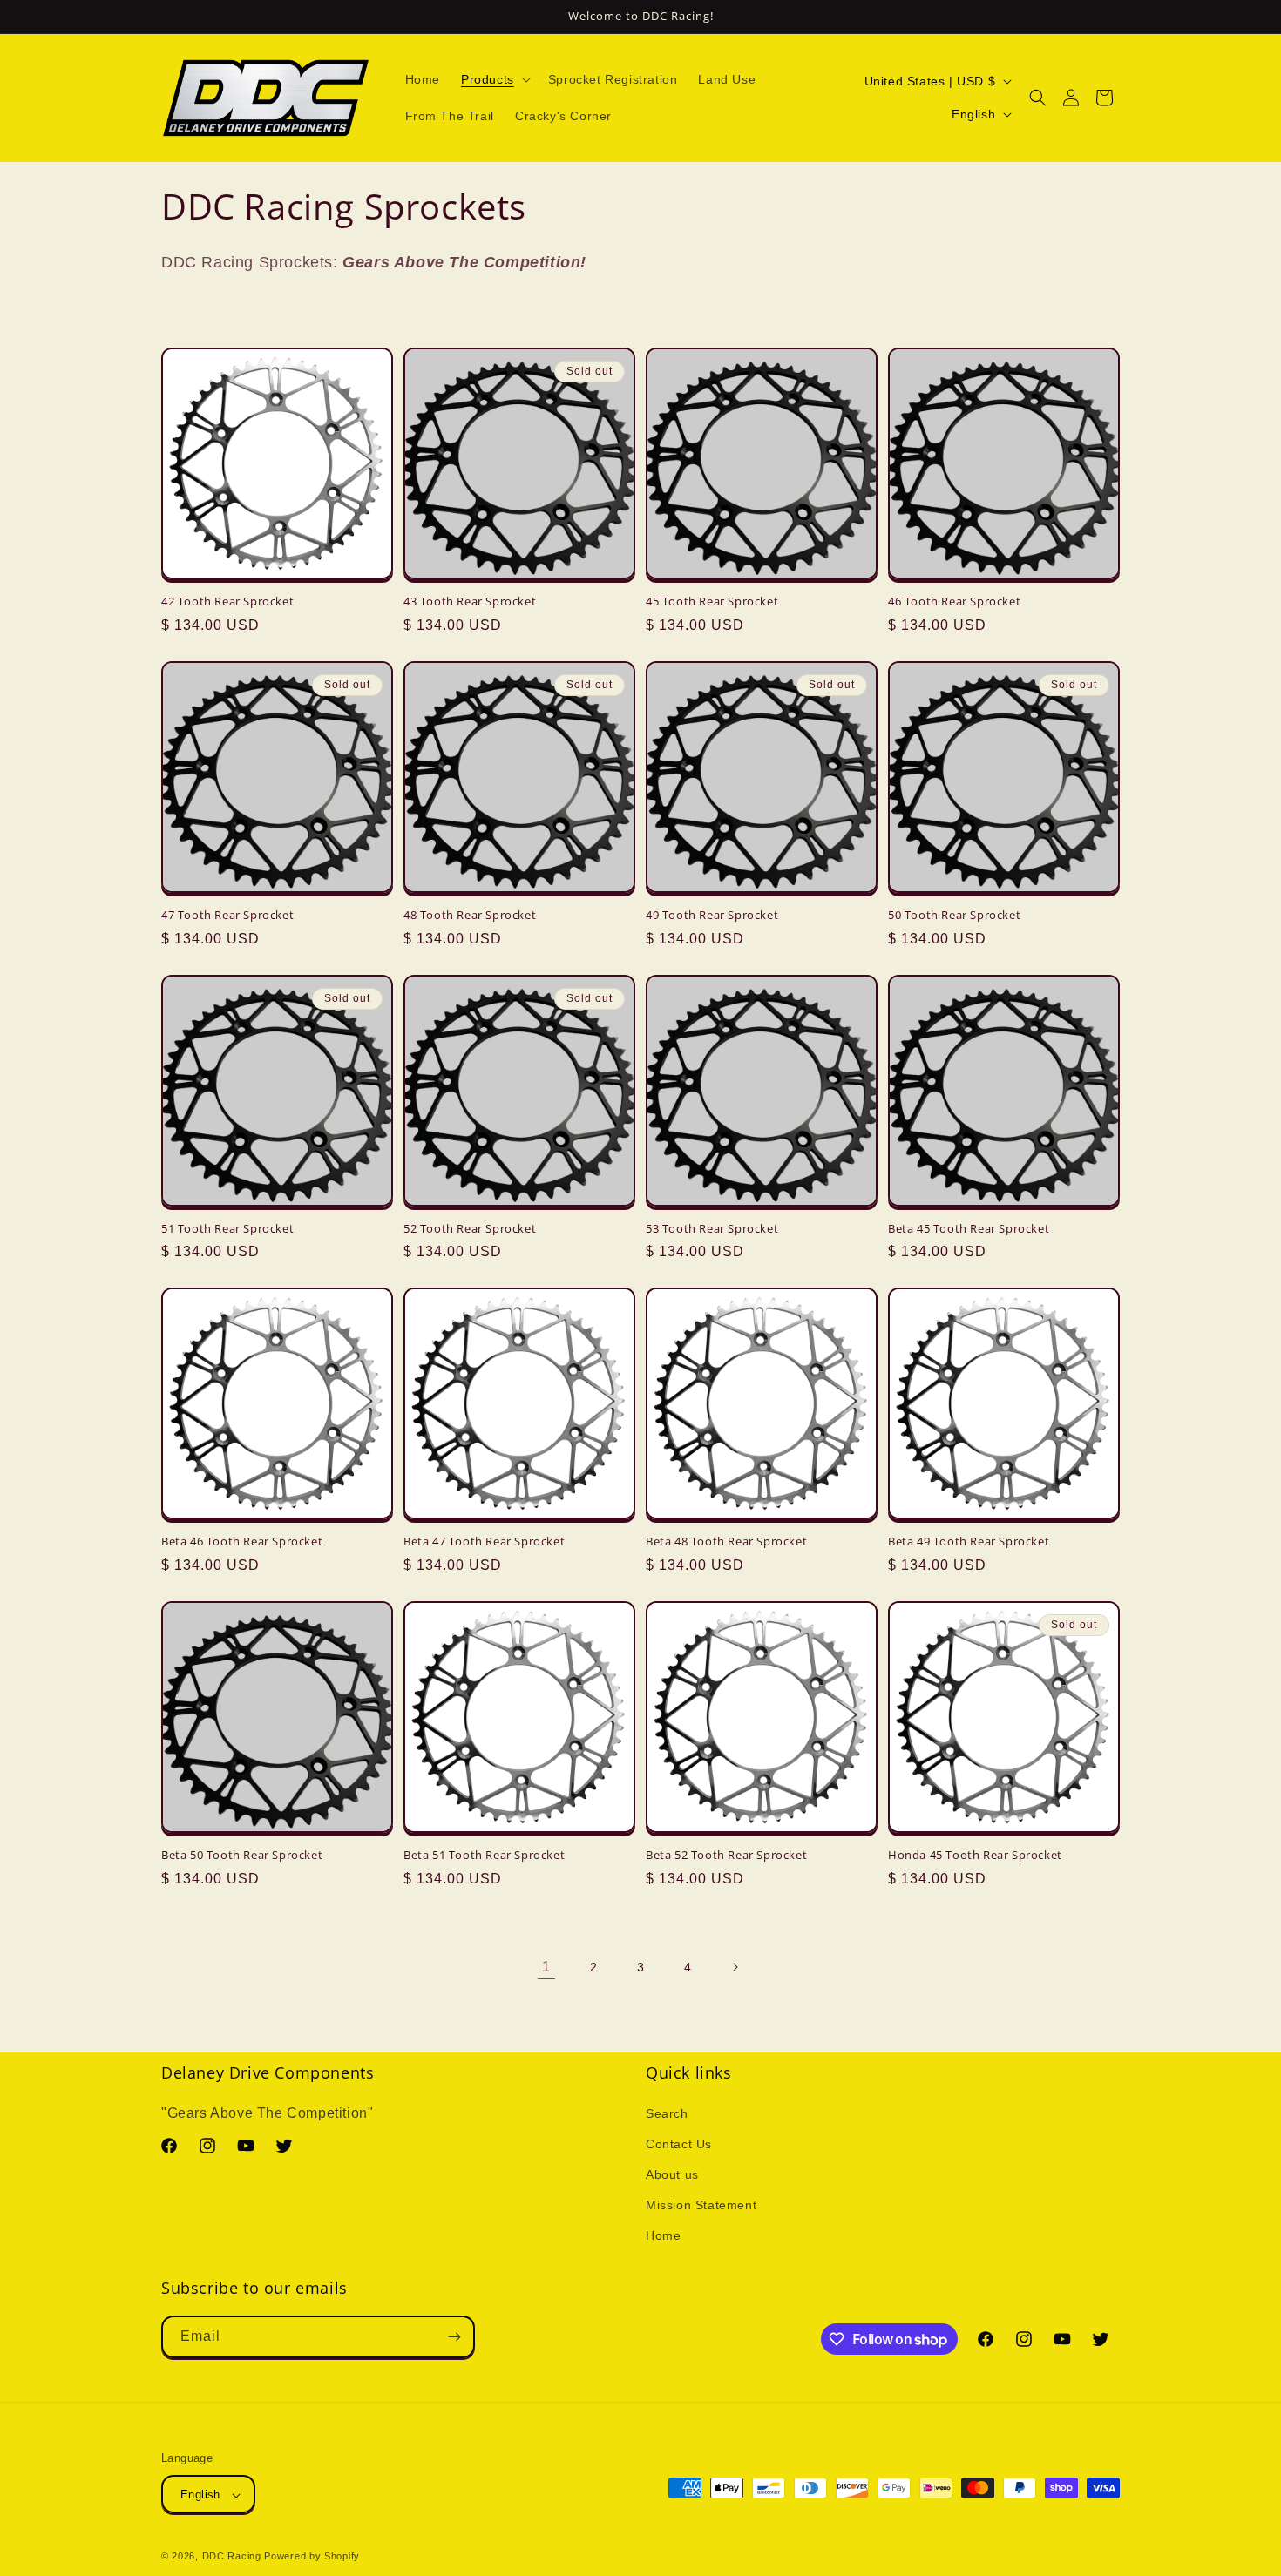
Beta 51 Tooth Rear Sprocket (484, 1855)
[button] (494, 79)
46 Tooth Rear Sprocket (954, 602)
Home (663, 2236)
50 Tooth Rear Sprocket (954, 915)
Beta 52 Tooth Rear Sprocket (726, 1855)
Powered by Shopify (312, 2557)
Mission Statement (701, 2205)
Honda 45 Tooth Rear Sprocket (975, 1855)
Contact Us (679, 2144)
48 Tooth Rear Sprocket (470, 915)
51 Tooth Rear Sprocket (227, 1229)
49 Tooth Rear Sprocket (712, 915)
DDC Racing (232, 2557)
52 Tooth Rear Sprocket (470, 1229)
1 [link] (546, 1967)
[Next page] (735, 1967)
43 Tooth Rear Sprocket (470, 602)
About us (672, 2174)
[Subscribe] (454, 2337)
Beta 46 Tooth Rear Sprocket (242, 1542)
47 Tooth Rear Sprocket (227, 915)
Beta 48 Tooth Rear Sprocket (726, 1542)
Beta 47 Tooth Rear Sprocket (484, 1542)
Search (667, 2113)
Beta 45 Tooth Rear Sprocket (969, 1229)
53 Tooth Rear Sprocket (712, 1229)
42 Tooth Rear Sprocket (227, 602)
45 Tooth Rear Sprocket (712, 602)
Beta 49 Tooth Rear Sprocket (969, 1542)
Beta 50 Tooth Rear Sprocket (242, 1855)
